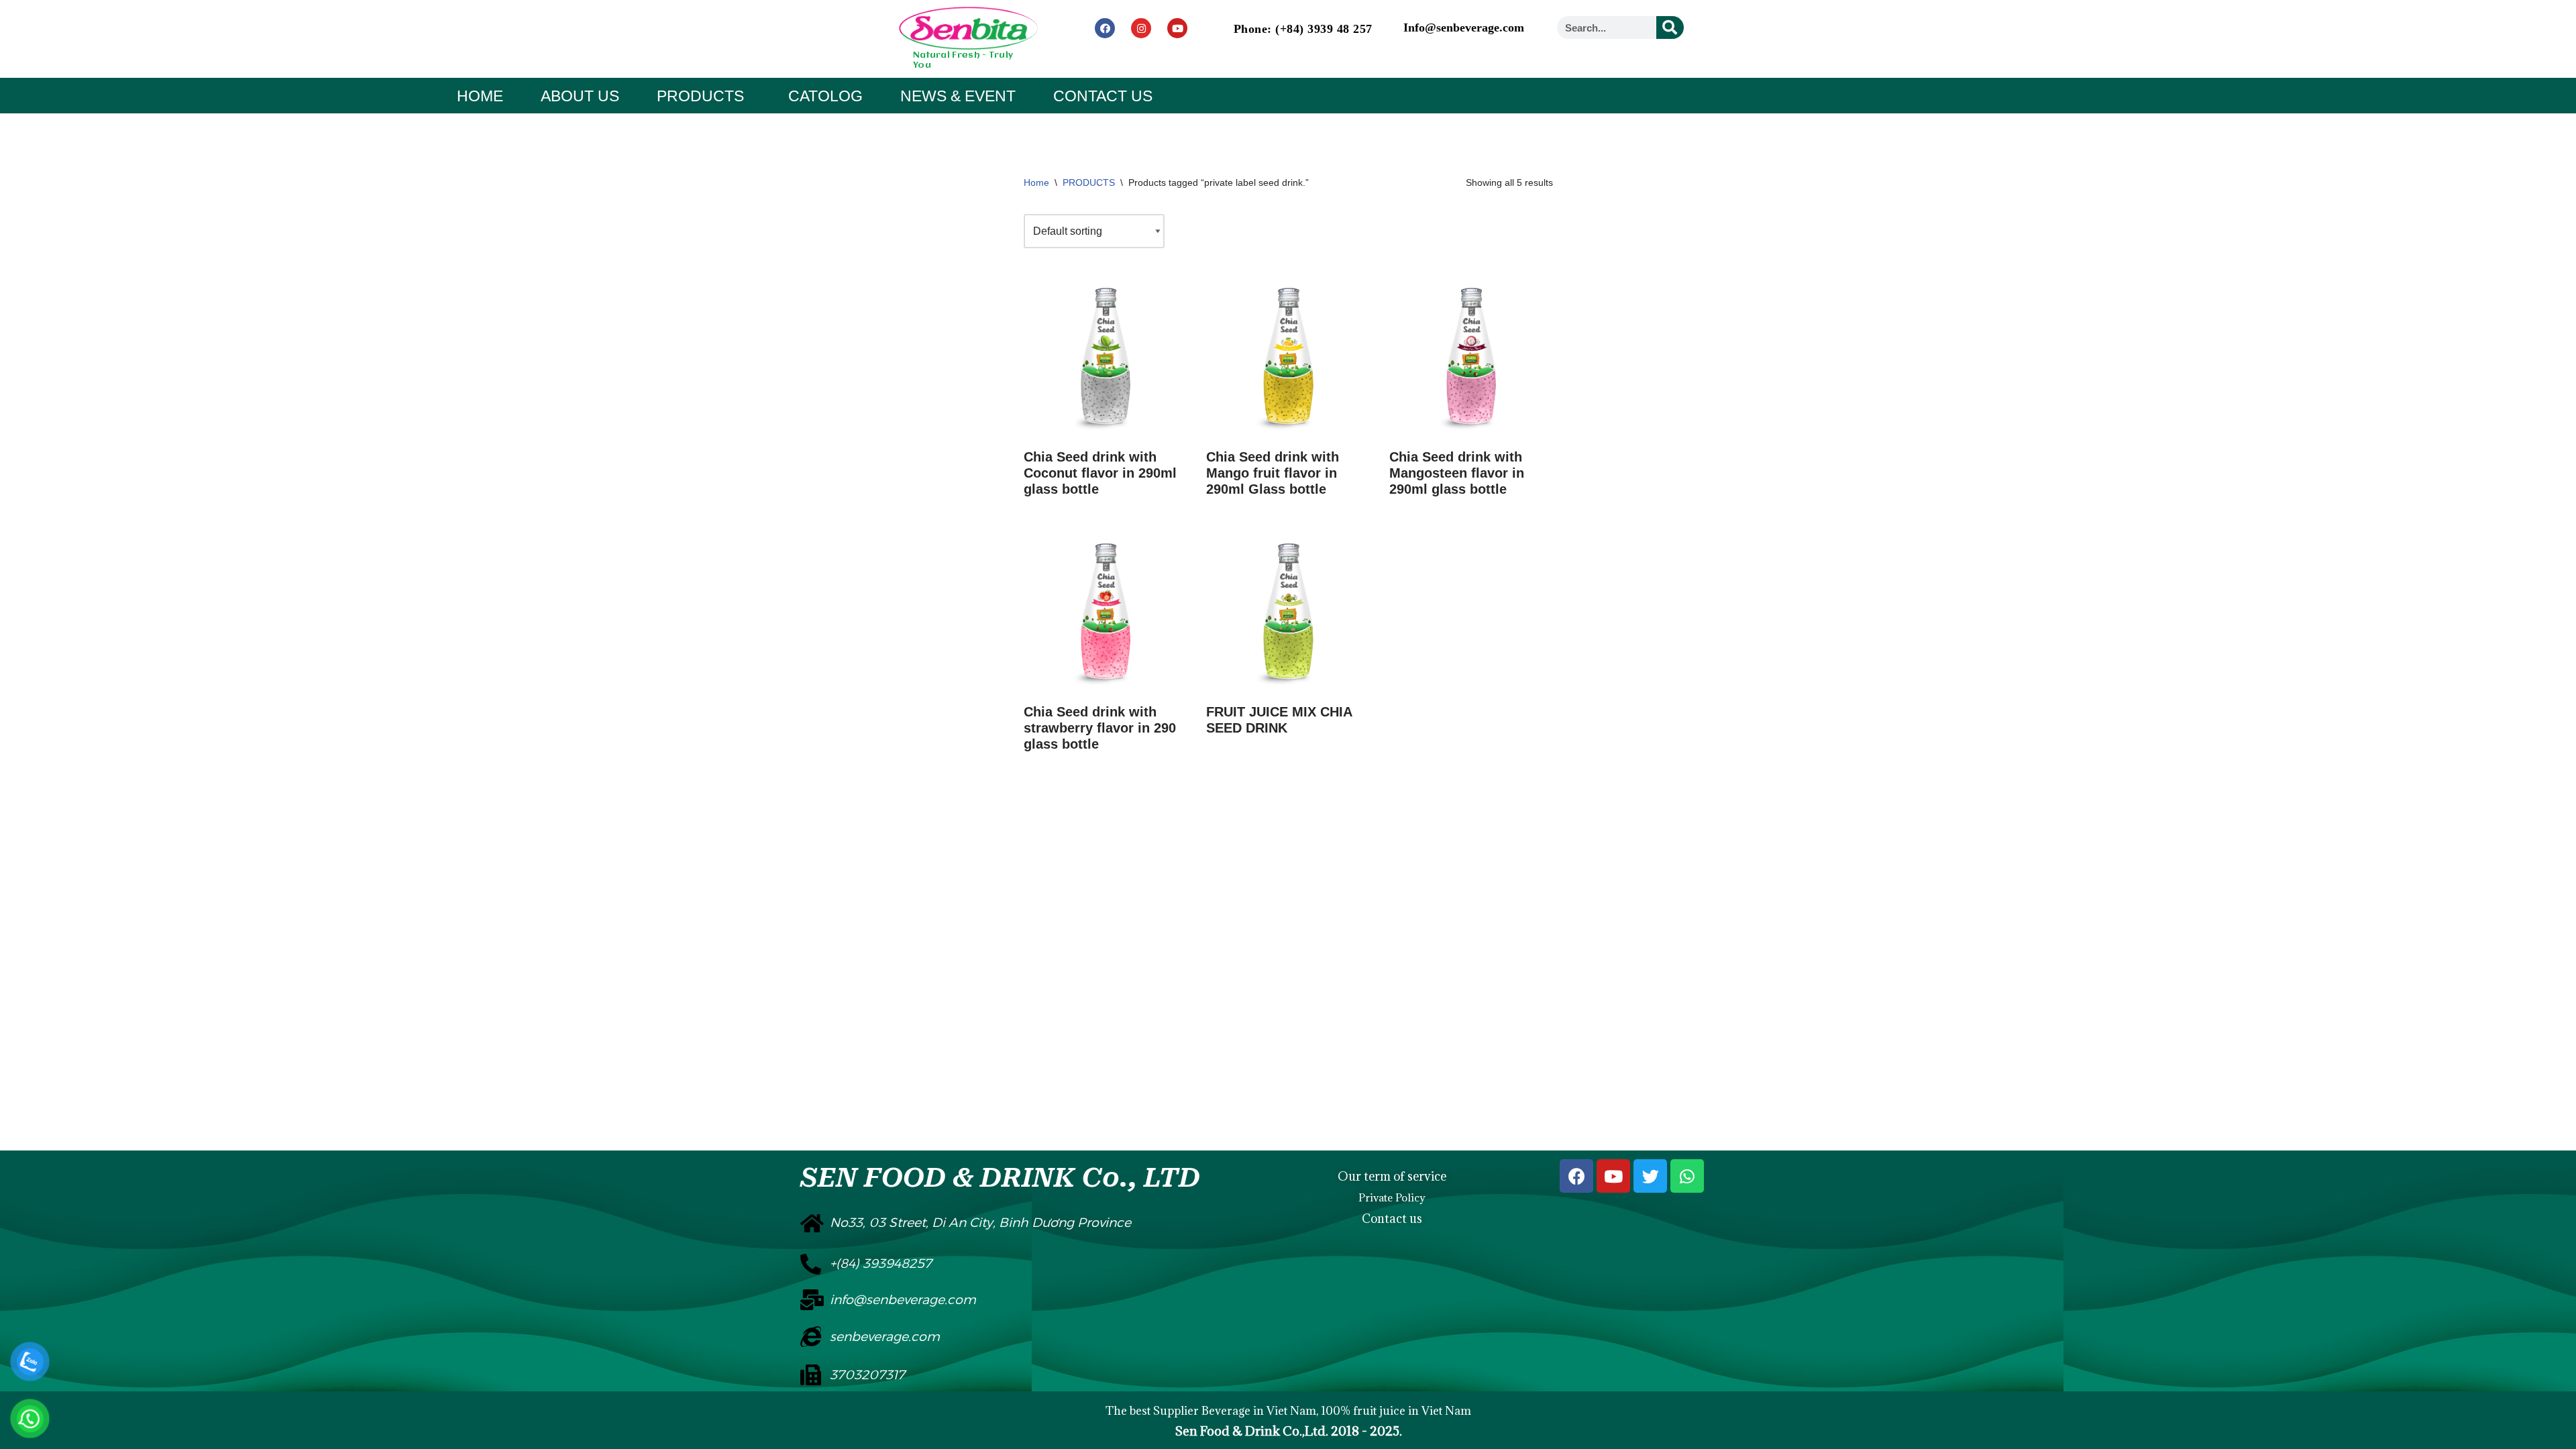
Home (1036, 182)
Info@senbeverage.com (1464, 28)
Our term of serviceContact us (1392, 1197)
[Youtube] (1177, 28)
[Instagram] (1141, 28)
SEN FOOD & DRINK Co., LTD (1000, 1178)
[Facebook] (1105, 28)
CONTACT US (1103, 96)
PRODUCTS (700, 96)
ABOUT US (580, 96)
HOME (480, 96)
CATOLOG (825, 96)
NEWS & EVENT (958, 96)
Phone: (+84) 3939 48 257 (1303, 29)
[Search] (1670, 28)
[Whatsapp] (1687, 1176)
